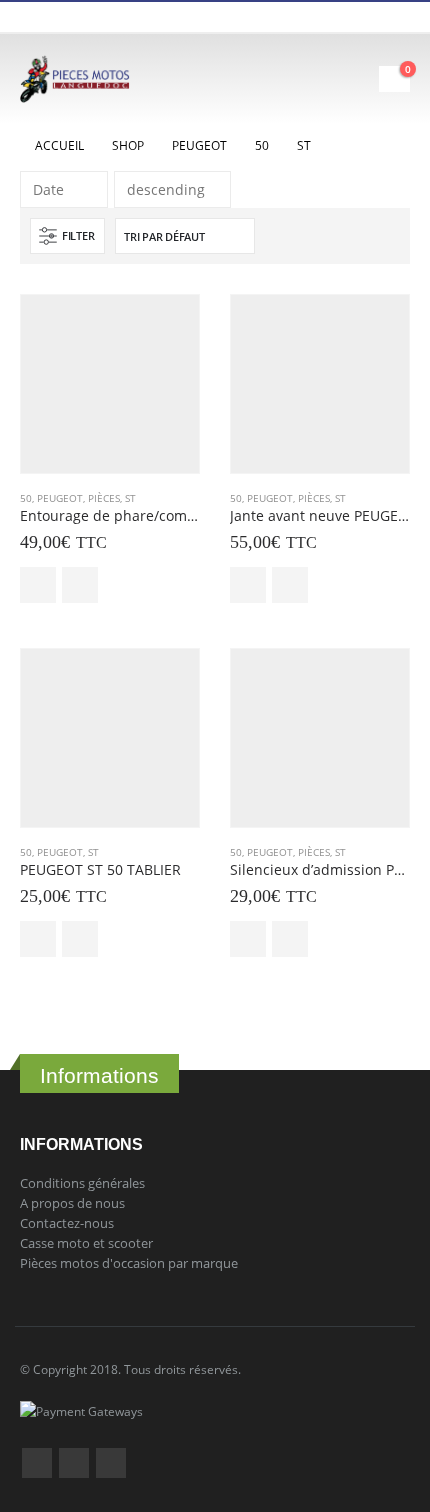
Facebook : (37, 1463)
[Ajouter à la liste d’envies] (80, 585)
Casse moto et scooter (86, 1243)
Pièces (104, 498)
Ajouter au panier (38, 585)
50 (26, 498)
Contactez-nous (67, 1223)
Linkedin (111, 1463)
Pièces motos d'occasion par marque (129, 1263)
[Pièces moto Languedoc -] (75, 79)
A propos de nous (72, 1203)
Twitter (74, 1463)
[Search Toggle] (307, 79)
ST (130, 498)
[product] (110, 384)
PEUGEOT (60, 498)
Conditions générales (82, 1183)
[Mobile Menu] (361, 79)
